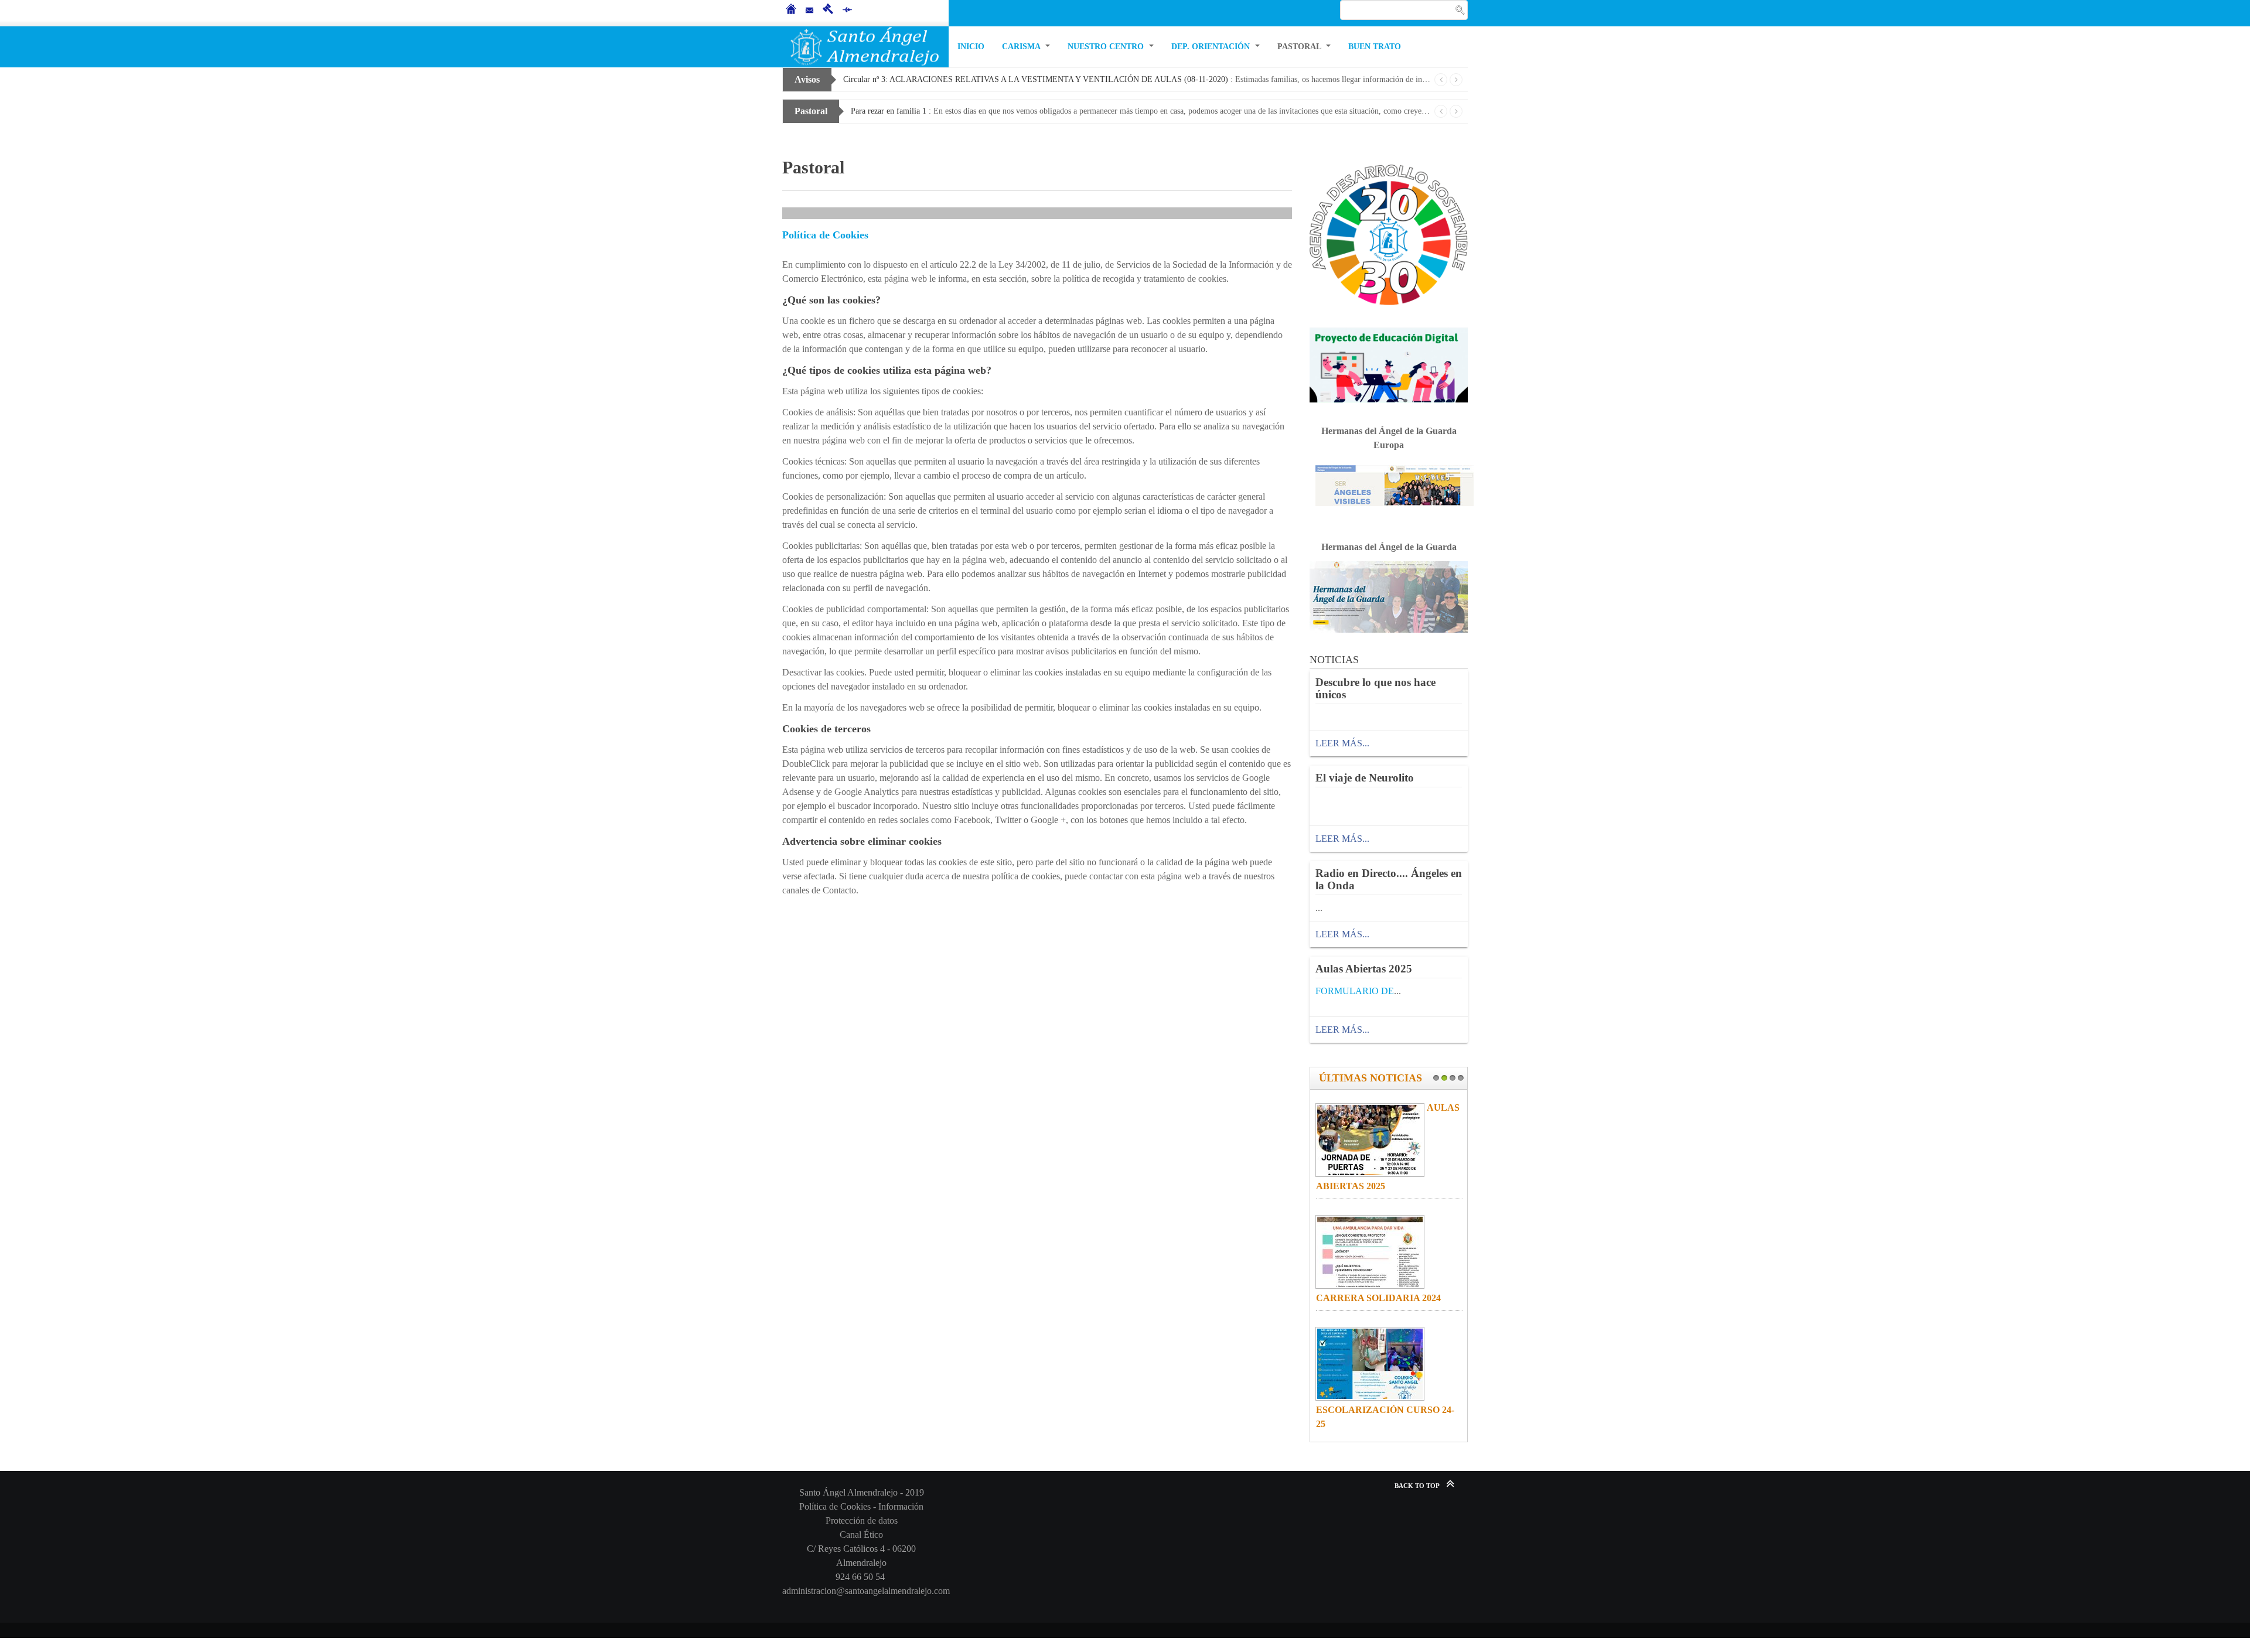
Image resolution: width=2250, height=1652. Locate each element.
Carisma (1022, 47)
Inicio (971, 47)
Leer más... (1342, 743)
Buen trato (1375, 47)
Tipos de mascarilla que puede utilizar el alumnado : (1137, 79)
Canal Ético (861, 1535)
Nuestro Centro (1107, 47)
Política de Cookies (825, 235)
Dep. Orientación (1212, 47)
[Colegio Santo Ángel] (865, 47)
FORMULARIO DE (1355, 991)
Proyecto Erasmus (1445, 1424)
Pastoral (1300, 47)
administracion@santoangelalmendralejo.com (866, 1591)
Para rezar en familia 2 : (1141, 111)
